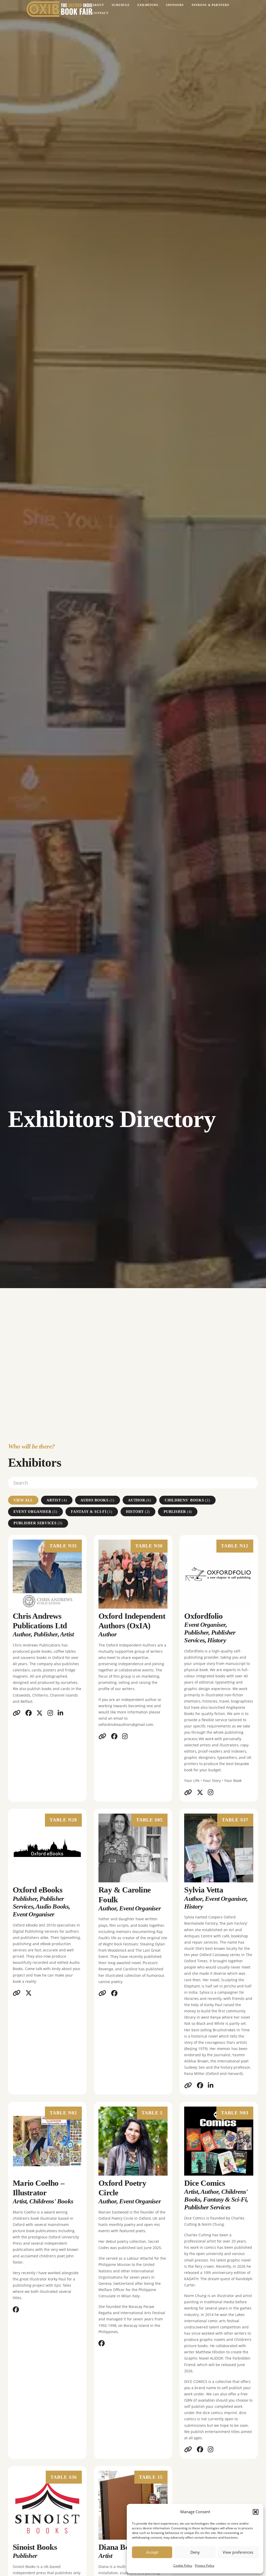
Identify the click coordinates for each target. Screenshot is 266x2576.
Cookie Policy (183, 2565)
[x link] (39, 1713)
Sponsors (175, 5)
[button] (256, 2512)
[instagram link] (50, 1713)
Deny (195, 2552)
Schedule (121, 5)
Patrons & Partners (210, 5)
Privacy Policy (205, 2565)
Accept (152, 2552)
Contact (100, 13)
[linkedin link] (60, 1713)
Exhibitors (148, 5)
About (98, 5)
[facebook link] (29, 1713)
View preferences (238, 2552)
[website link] (17, 1713)
